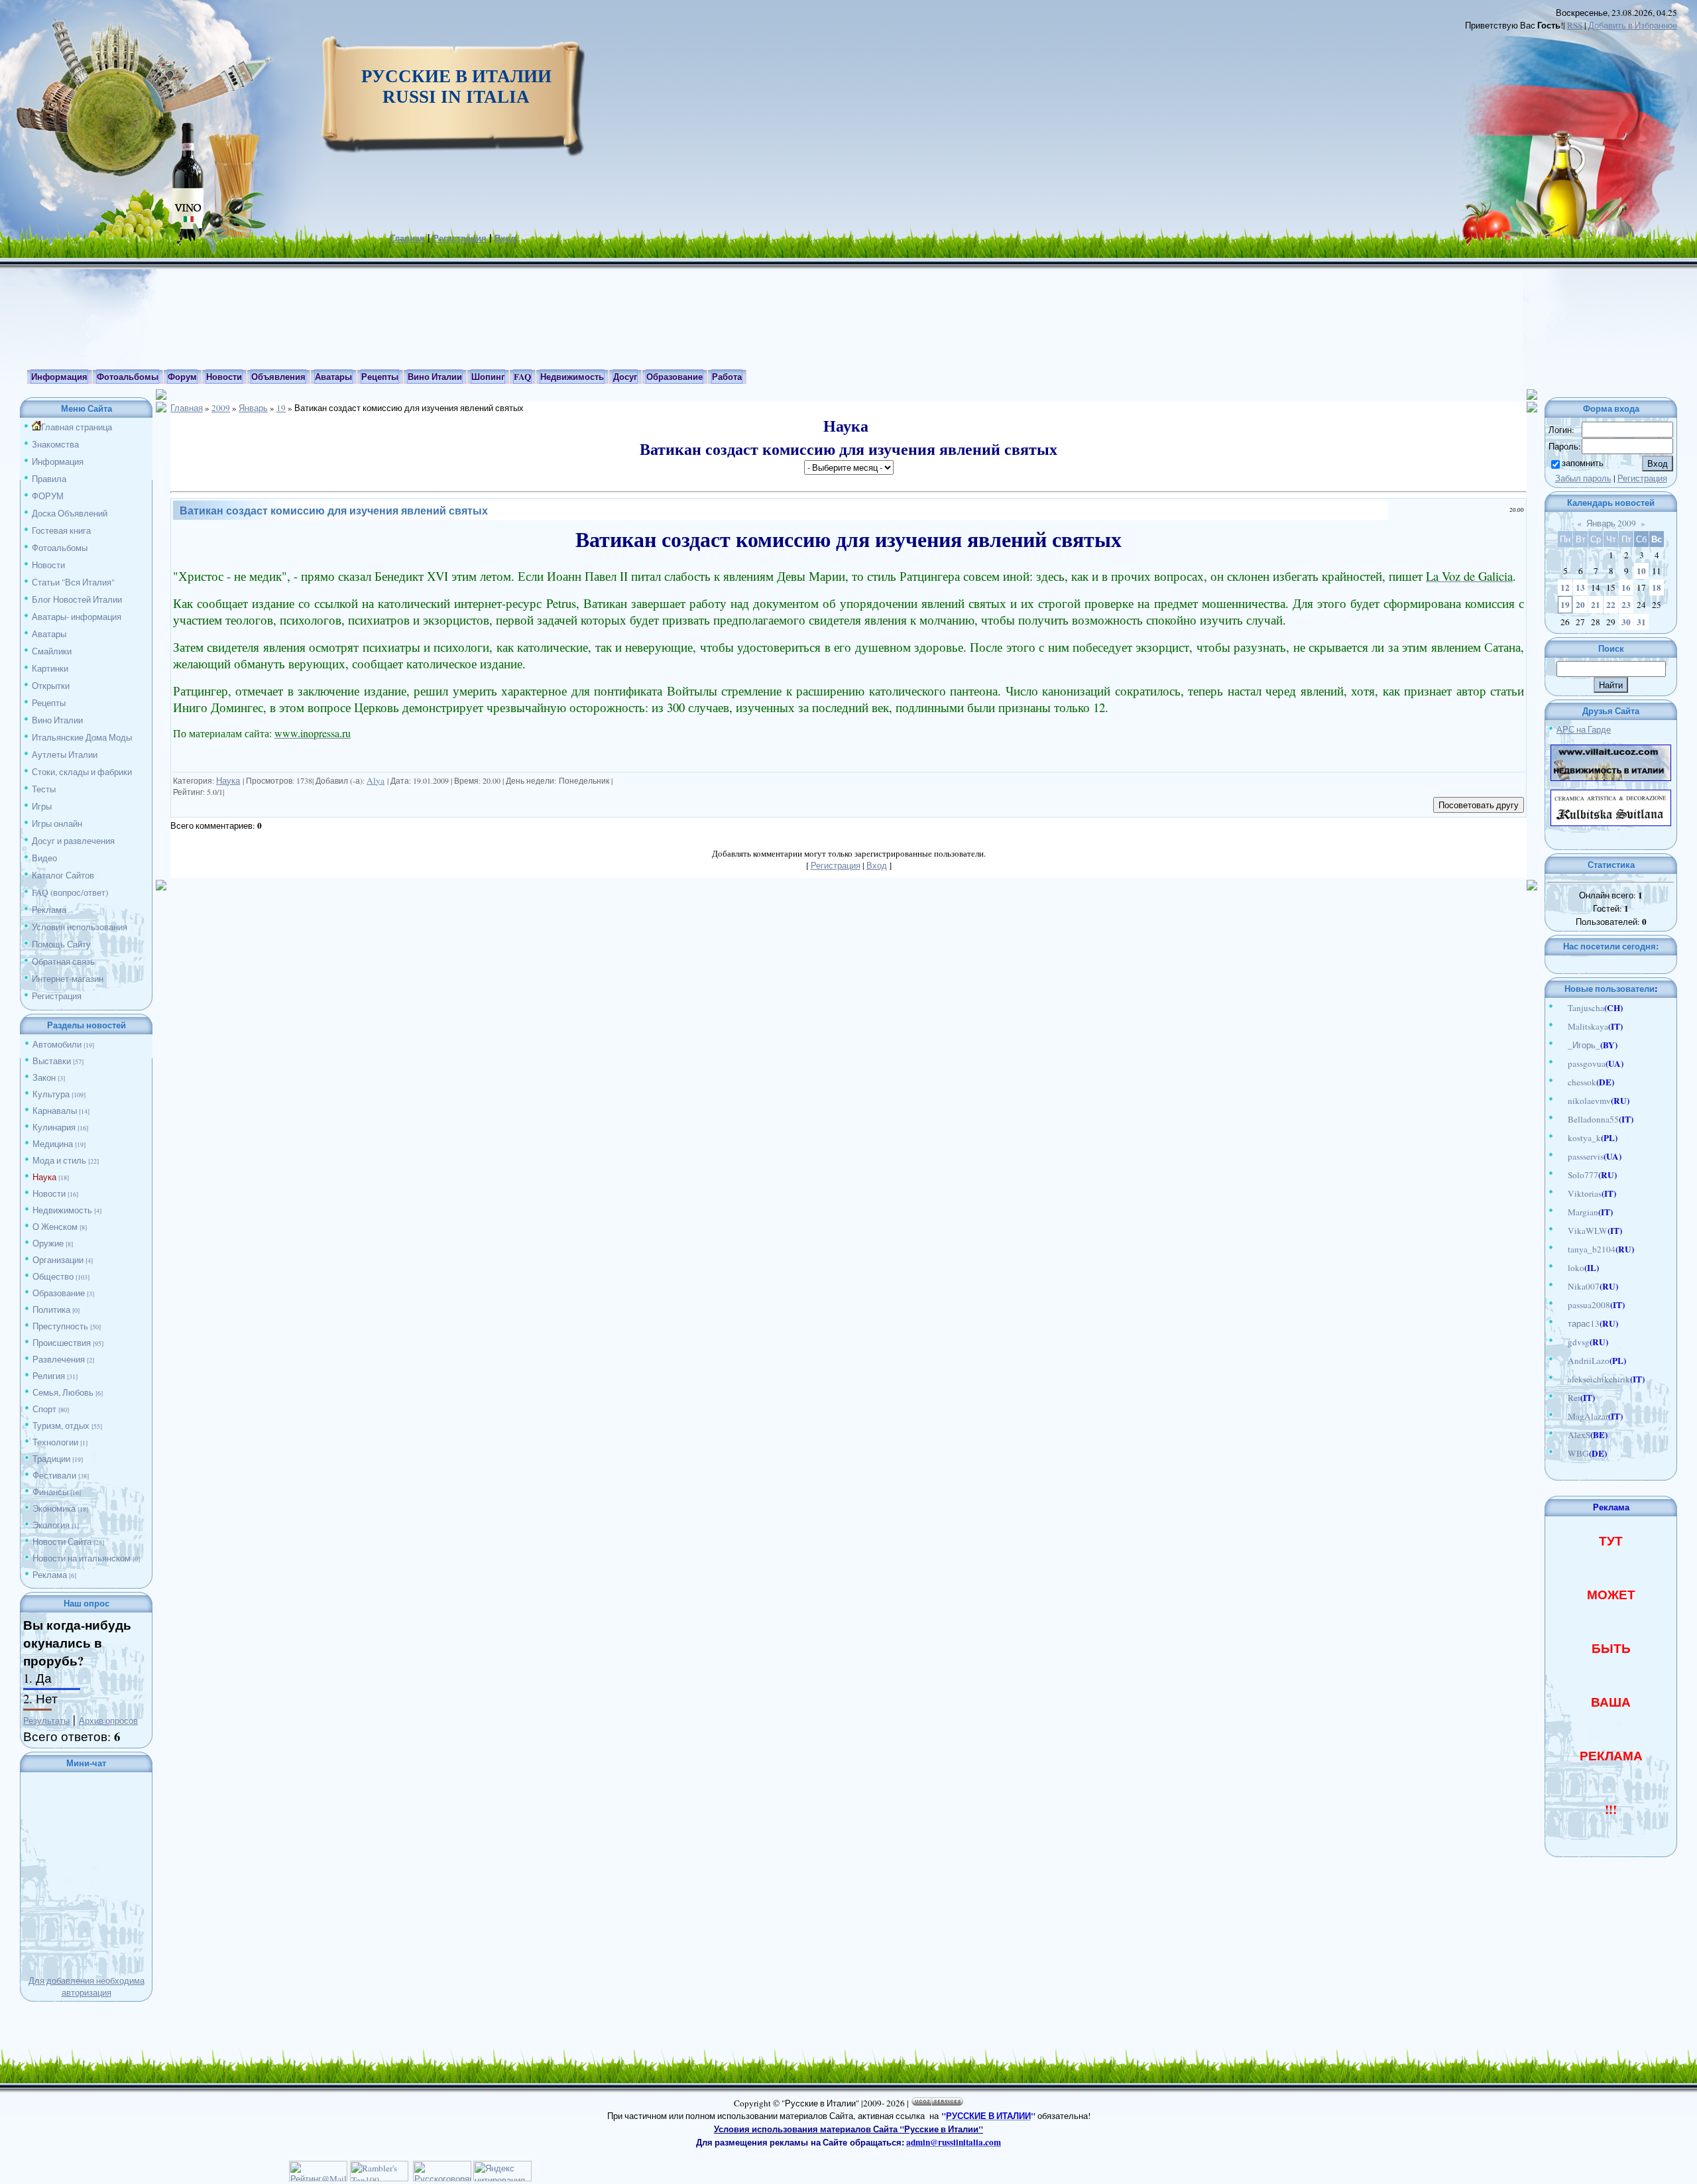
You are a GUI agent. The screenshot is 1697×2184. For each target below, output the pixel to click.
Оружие (48, 1243)
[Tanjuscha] (1561, 1008)
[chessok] (1561, 1082)
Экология (51, 1525)
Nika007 (1584, 1286)
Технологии (55, 1442)
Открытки (51, 686)
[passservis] (1561, 1156)
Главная (408, 238)
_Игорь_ (1584, 1045)
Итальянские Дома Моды (82, 737)
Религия (49, 1376)
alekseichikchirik (1599, 1379)
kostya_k (1584, 1138)
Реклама (49, 910)
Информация (58, 461)
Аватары (49, 634)
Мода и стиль (59, 1160)
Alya (376, 780)
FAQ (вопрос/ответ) (70, 892)
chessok (1582, 1082)
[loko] (1561, 1268)
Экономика (54, 1508)
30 (1626, 622)
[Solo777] (1561, 1175)
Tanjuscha (1586, 1008)
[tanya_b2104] (1561, 1249)
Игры (42, 806)
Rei (1574, 1398)
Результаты (46, 1721)
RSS (1575, 25)
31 (1641, 622)
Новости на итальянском (82, 1558)
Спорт (44, 1409)
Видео (44, 858)
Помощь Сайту (61, 944)
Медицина (53, 1144)
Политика (51, 1309)
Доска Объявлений (70, 513)
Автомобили (57, 1044)
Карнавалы (55, 1111)
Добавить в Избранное (1633, 25)
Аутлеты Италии (65, 755)
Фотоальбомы (60, 548)
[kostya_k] (1561, 1138)
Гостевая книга (61, 530)
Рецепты (49, 703)
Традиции (51, 1459)
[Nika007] (1561, 1286)
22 (1611, 605)
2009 (221, 408)
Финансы (50, 1492)
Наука (44, 1177)
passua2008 (1589, 1305)
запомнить (1583, 463)
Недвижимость (62, 1210)
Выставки (52, 1061)
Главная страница (77, 427)
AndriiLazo (1589, 1361)
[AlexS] (1561, 1435)
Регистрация (460, 238)
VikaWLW (1588, 1231)
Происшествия (62, 1343)
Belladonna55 (1593, 1119)
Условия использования (80, 927)
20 (1580, 605)
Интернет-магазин (68, 979)
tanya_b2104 (1592, 1249)
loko (1576, 1268)
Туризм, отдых (61, 1426)
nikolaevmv (1589, 1101)
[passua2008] (1561, 1305)
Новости (48, 565)
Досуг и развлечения (73, 841)
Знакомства (55, 444)
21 (1596, 605)
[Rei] (1561, 1398)
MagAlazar (1588, 1416)
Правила (49, 479)
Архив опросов (108, 1721)
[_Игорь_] (1561, 1045)
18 (1657, 587)
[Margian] (1561, 1212)
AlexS (1579, 1435)
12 (1565, 587)
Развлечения (59, 1359)
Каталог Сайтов (63, 875)
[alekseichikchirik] (1561, 1379)
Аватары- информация (77, 617)
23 (1626, 605)
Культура (51, 1094)
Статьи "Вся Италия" (73, 582)
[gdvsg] (1561, 1342)
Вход (505, 238)
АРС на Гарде (1584, 729)
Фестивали (54, 1475)
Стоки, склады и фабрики (82, 772)
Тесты (44, 789)
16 (1626, 587)
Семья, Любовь (63, 1392)
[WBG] (1561, 1453)
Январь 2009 (1611, 523)
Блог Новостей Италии (77, 599)
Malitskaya (1588, 1026)
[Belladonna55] (1561, 1119)
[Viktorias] (1561, 1193)
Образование (59, 1293)
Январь (253, 408)
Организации (58, 1260)
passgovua (1587, 1063)
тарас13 (1584, 1323)
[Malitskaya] (1561, 1026)
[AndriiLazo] (1561, 1361)
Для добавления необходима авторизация (87, 1986)
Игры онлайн (57, 823)
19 (281, 408)
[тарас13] (1561, 1323)
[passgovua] (1561, 1063)
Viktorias (1585, 1193)
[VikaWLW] (1561, 1231)
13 (1580, 587)
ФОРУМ (48, 496)
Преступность (60, 1326)
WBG (1578, 1453)
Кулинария (54, 1127)
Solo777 (1583, 1175)
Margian (1583, 1212)
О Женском (55, 1227)
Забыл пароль (1583, 478)
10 (1641, 571)
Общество (53, 1276)
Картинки (50, 668)
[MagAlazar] (1561, 1416)
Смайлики (52, 651)
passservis (1586, 1156)
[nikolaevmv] (1561, 1101)
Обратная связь (63, 961)
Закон (44, 1077)
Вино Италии (57, 720)
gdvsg (1579, 1342)
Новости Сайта (62, 1542)
